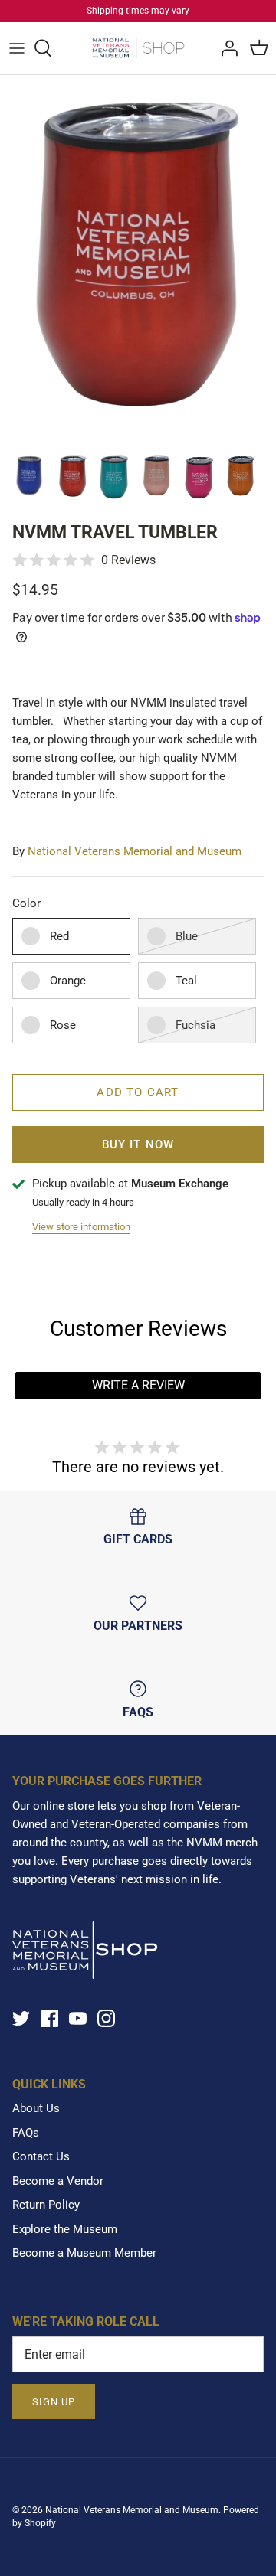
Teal (186, 981)
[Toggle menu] (17, 48)
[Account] (225, 48)
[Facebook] (49, 2018)
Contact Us (41, 2156)
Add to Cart (138, 1092)
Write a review (138, 1385)
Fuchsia (195, 1025)
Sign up (54, 2402)
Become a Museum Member (84, 2253)
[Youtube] (78, 2018)
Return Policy (46, 2205)
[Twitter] (21, 2018)
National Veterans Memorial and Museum (135, 851)
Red (59, 936)
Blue (187, 936)
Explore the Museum (65, 2229)
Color (26, 903)
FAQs (26, 2133)
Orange (68, 981)
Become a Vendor (58, 2181)
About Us (36, 2108)
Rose (63, 1025)
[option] (138, 259)
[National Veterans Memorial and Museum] (138, 48)
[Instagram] (106, 2018)
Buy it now (138, 1144)
